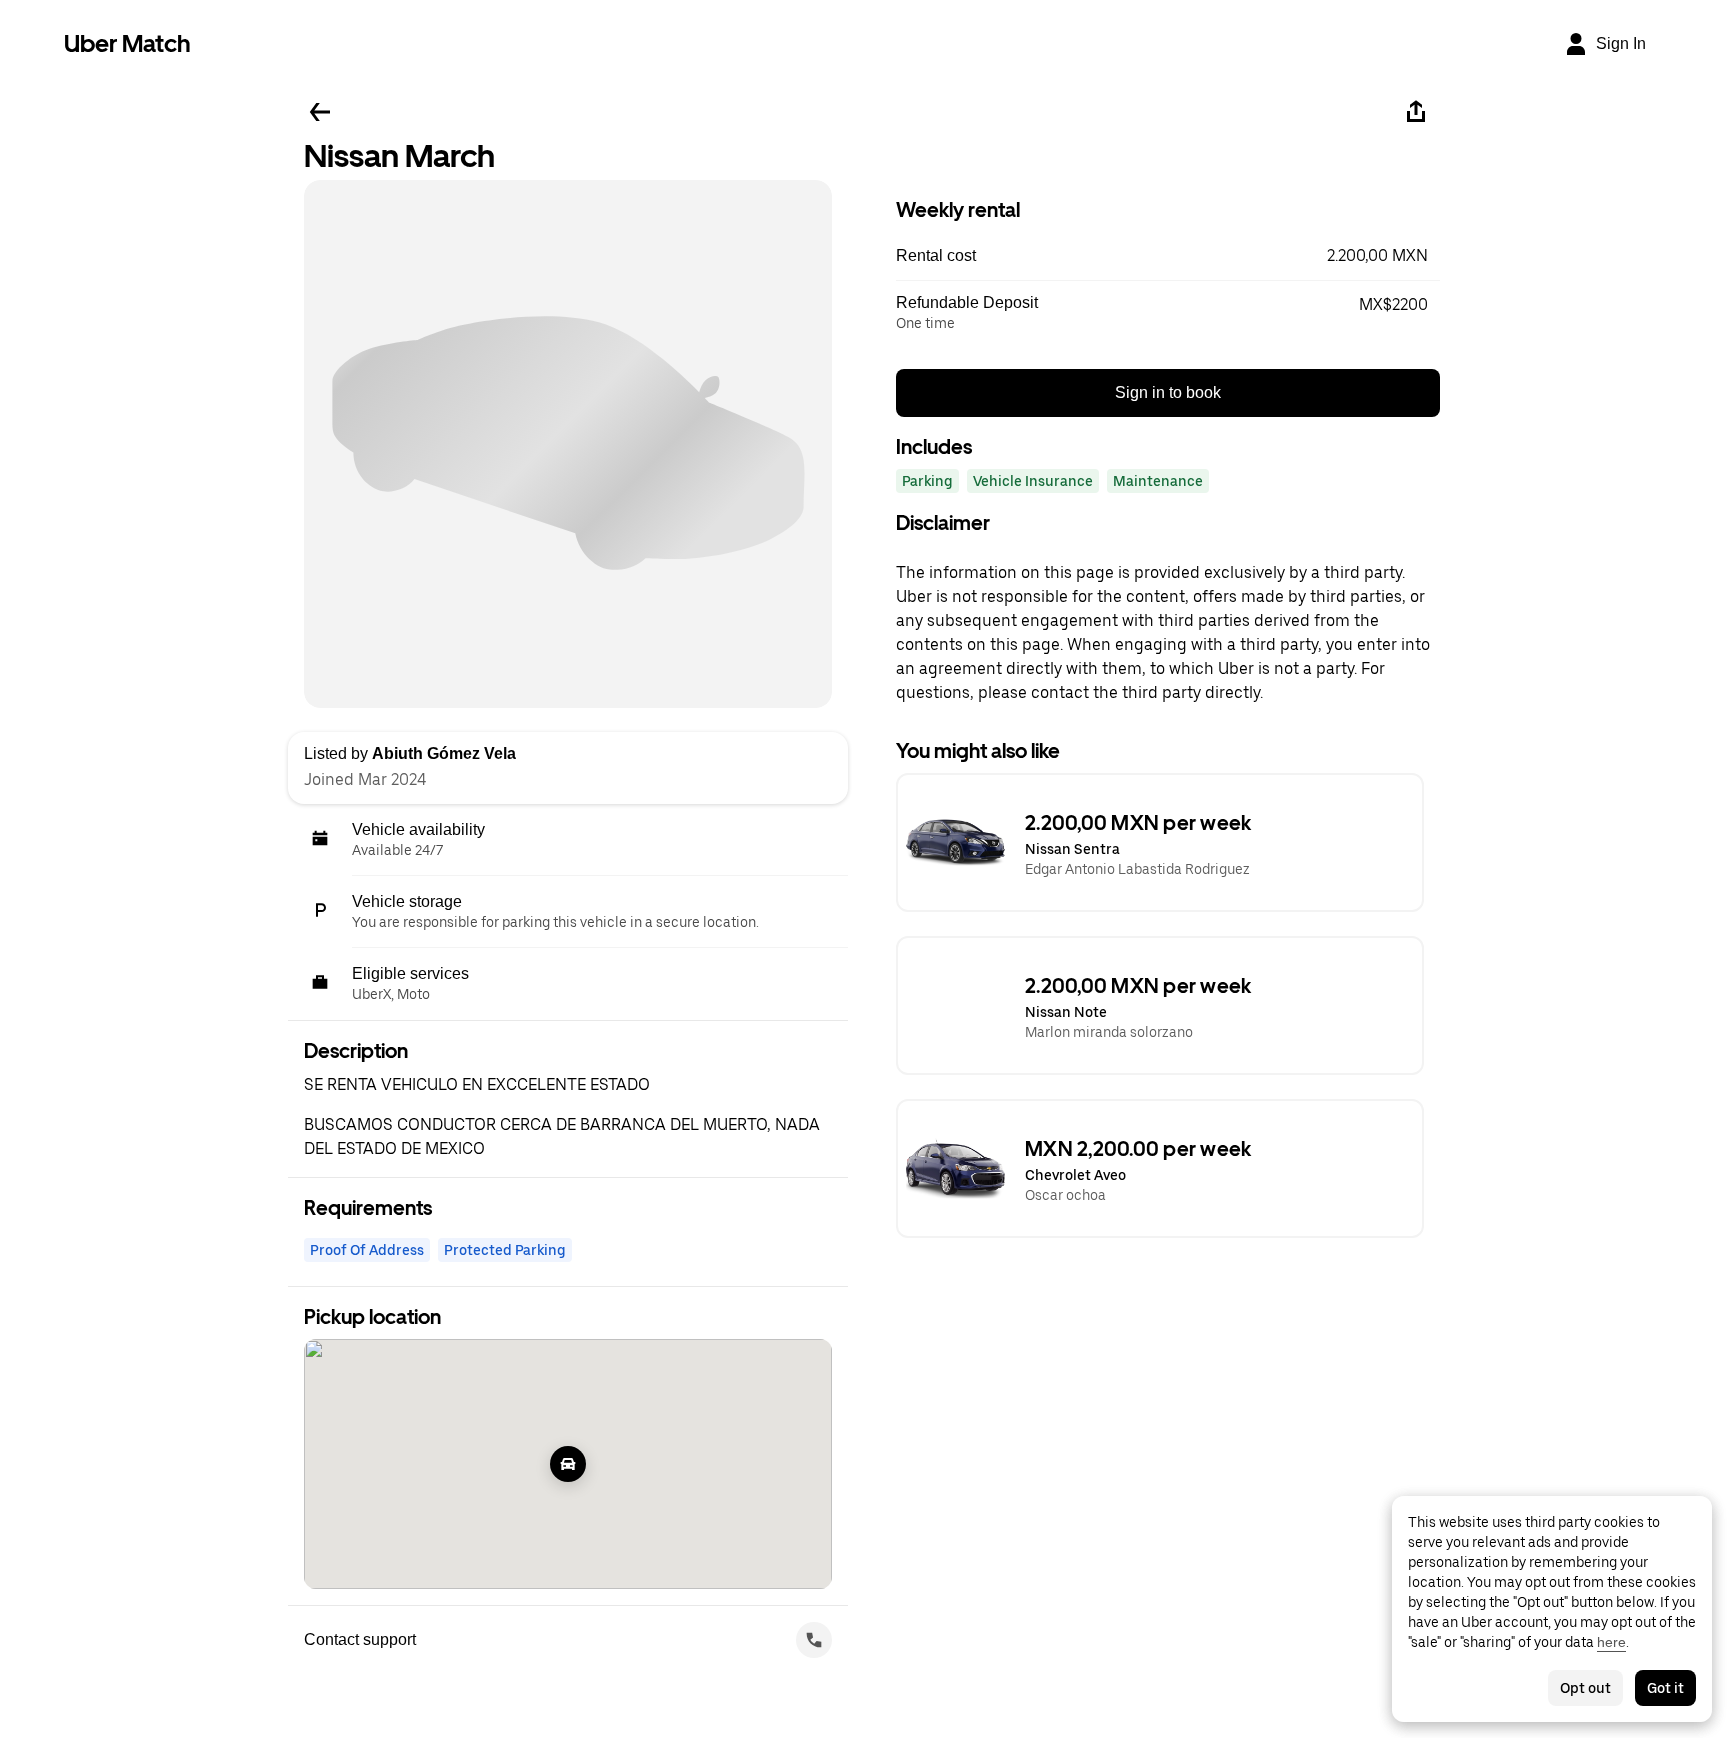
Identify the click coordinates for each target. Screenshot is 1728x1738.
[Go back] (320, 112)
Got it (1665, 1688)
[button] (1168, 256)
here (1611, 1642)
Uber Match (127, 43)
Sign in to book (1168, 392)
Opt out (1585, 1688)
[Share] (1416, 112)
